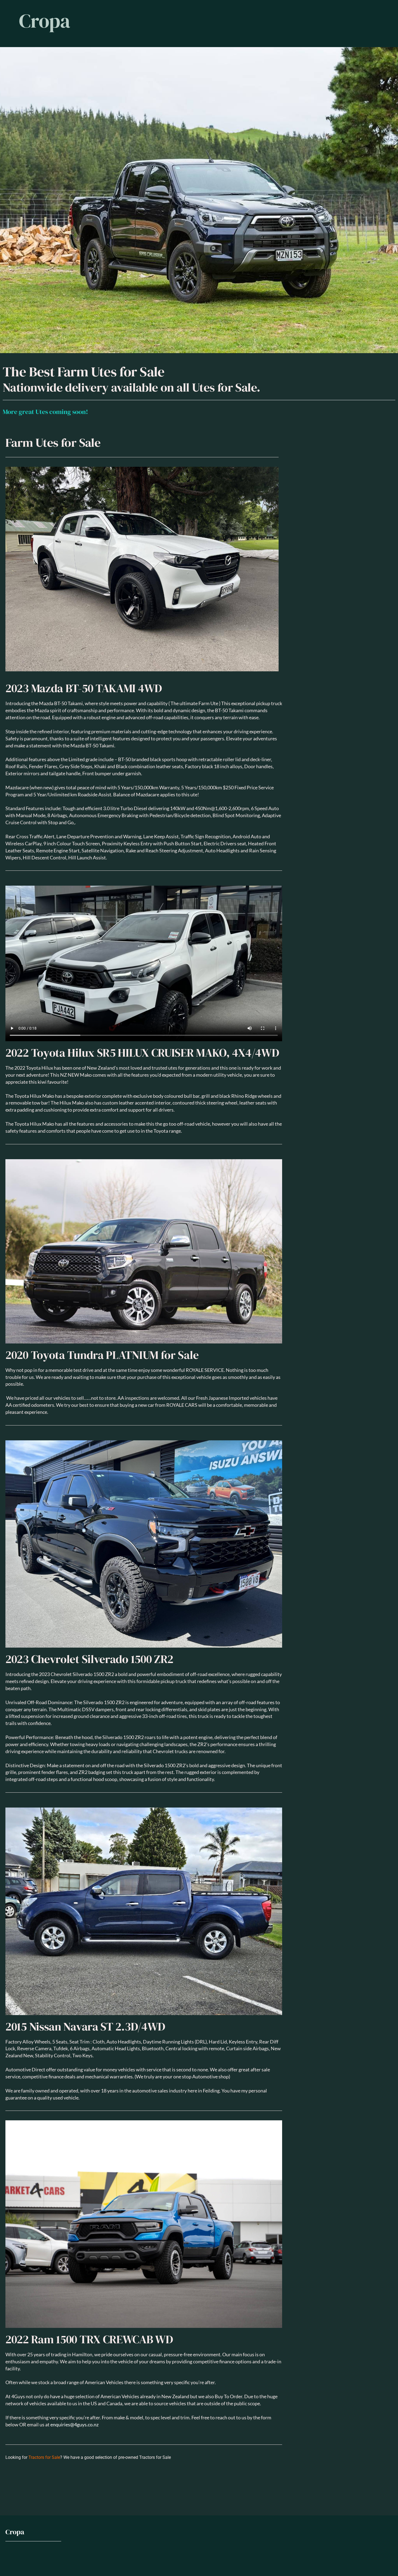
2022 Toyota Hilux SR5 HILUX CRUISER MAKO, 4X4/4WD (142, 1053)
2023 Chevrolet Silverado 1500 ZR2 (89, 1659)
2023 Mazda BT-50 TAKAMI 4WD (84, 688)
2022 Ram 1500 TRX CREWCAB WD (89, 2339)
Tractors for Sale (44, 2457)
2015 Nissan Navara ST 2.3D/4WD (85, 2027)
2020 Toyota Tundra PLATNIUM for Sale (102, 1355)
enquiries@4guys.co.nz (74, 2425)
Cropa (45, 21)
